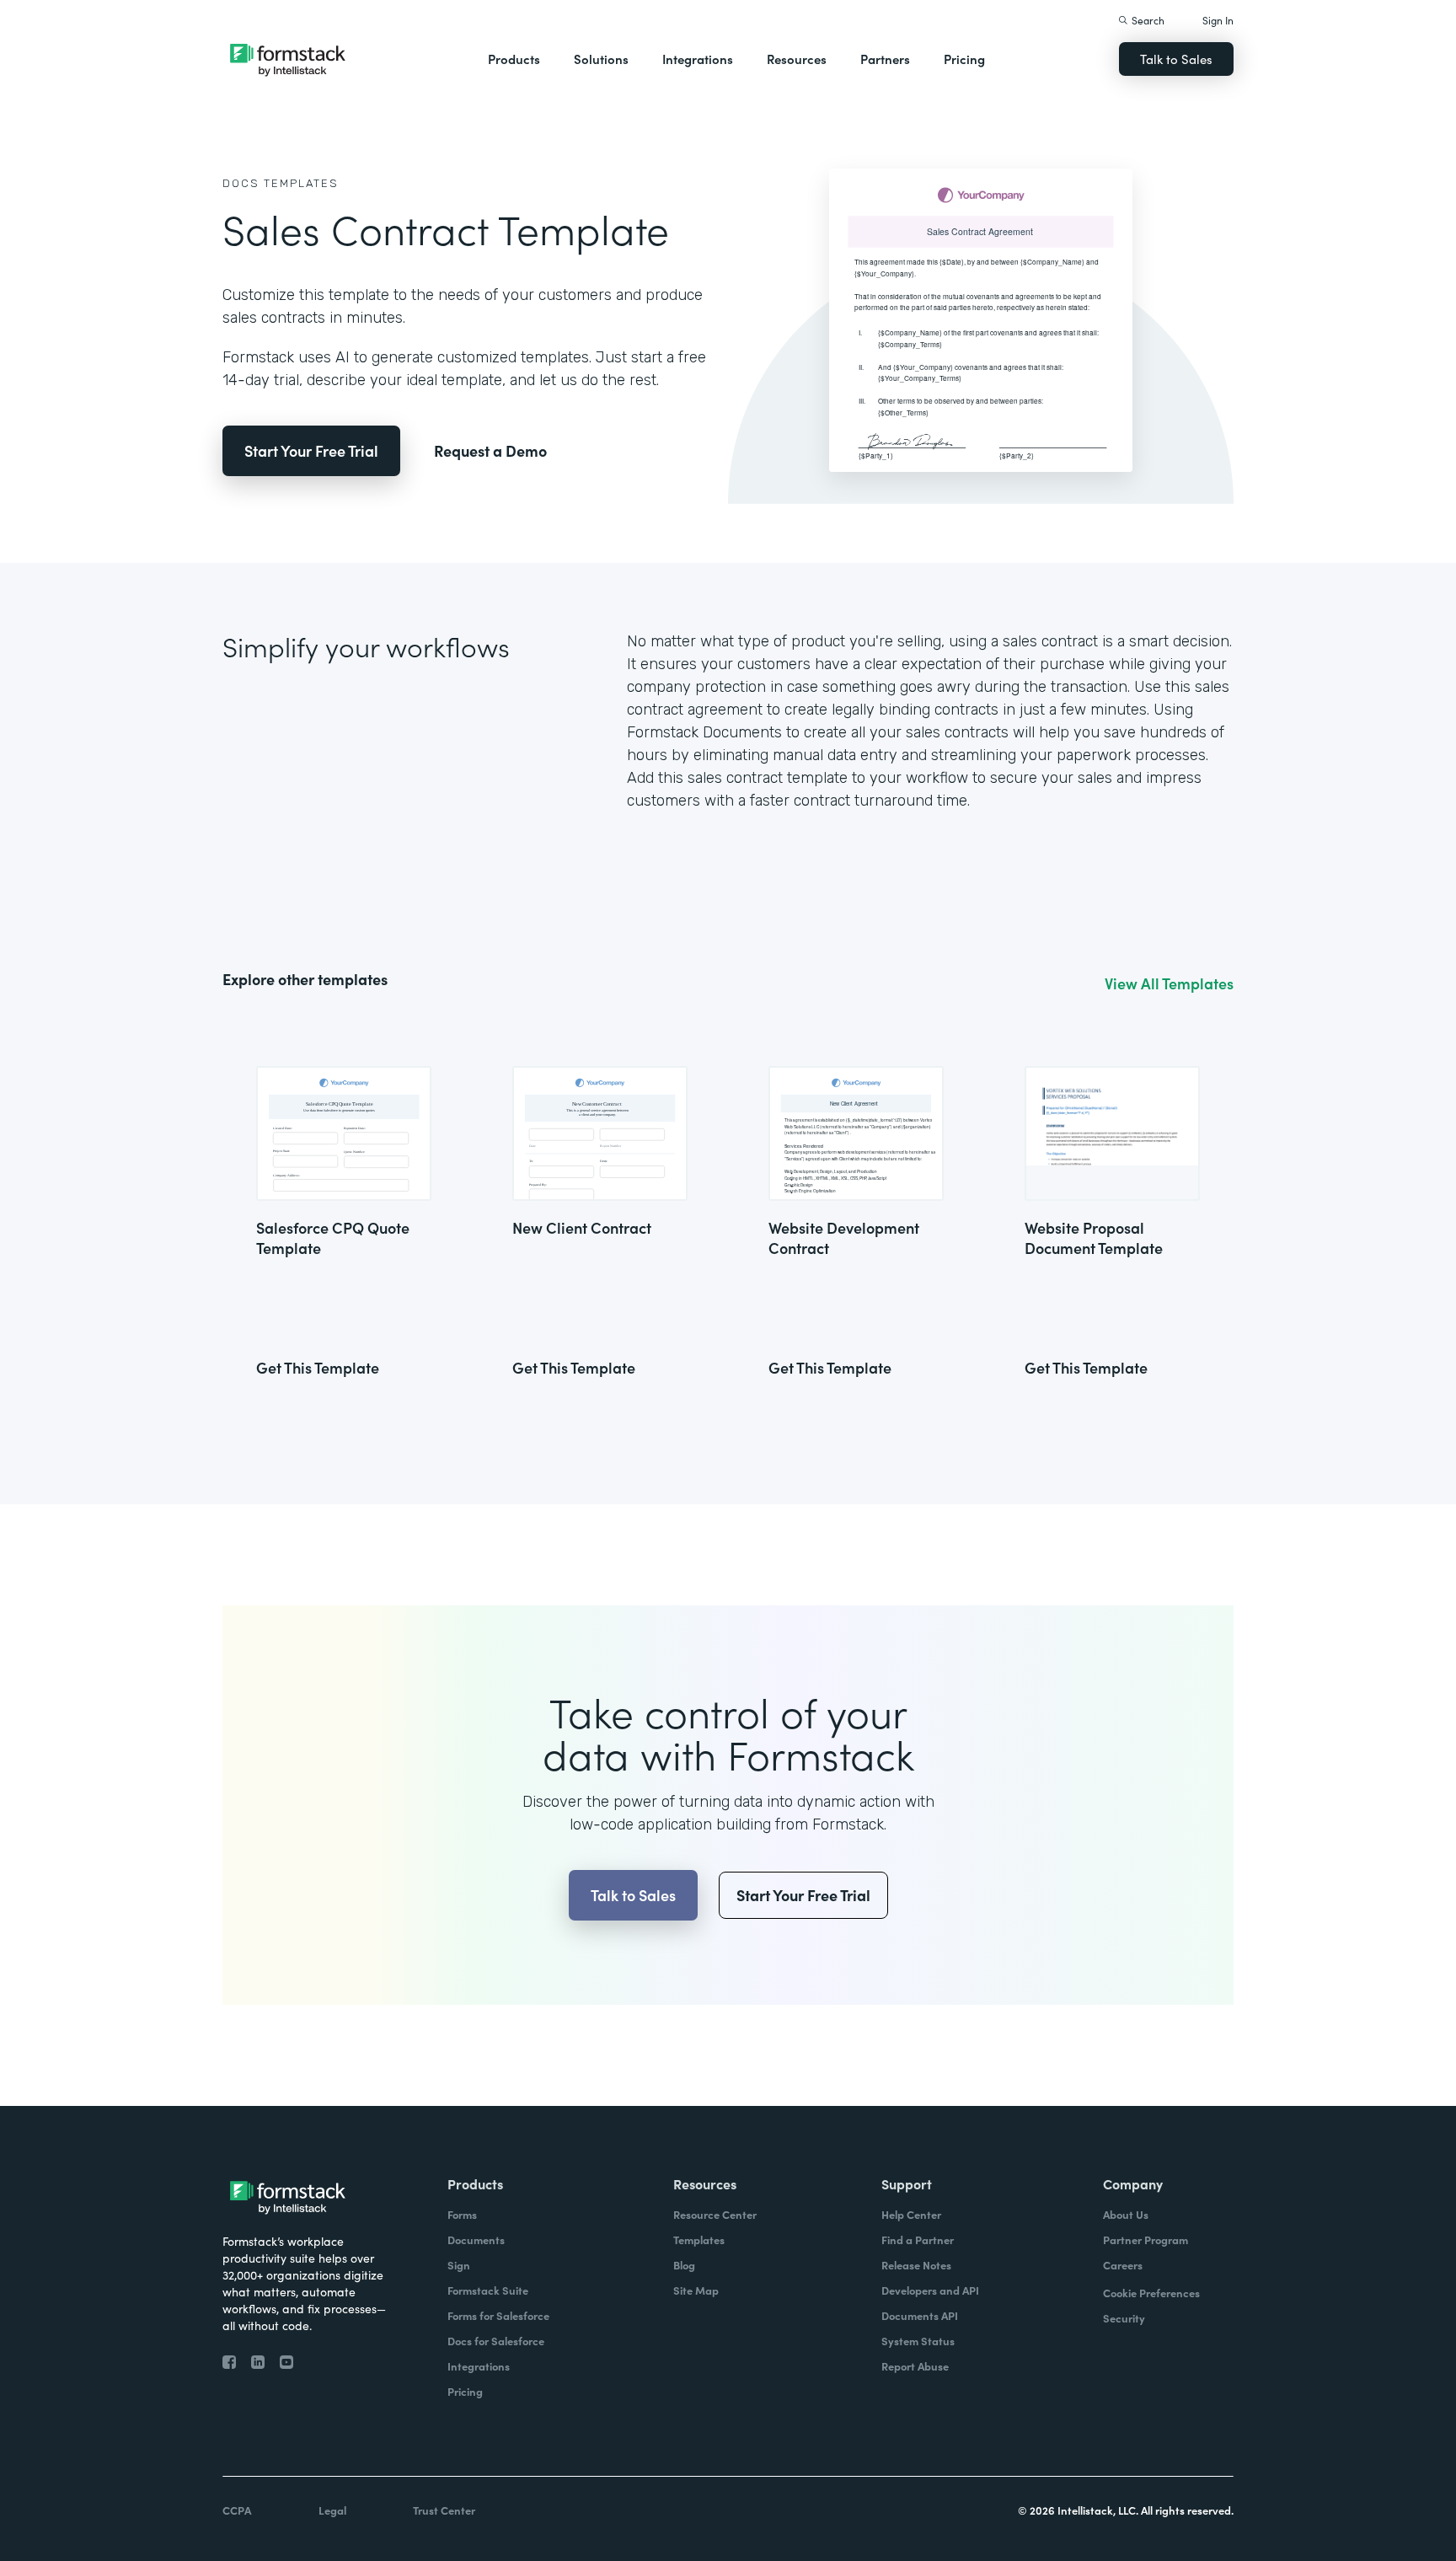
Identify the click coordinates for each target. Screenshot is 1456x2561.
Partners (885, 59)
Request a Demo (490, 450)
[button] (514, 59)
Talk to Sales (1176, 59)
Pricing (964, 59)
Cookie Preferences (1151, 2293)
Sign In (1218, 20)
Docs (241, 183)
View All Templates (1169, 983)
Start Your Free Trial (311, 450)
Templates (301, 183)
